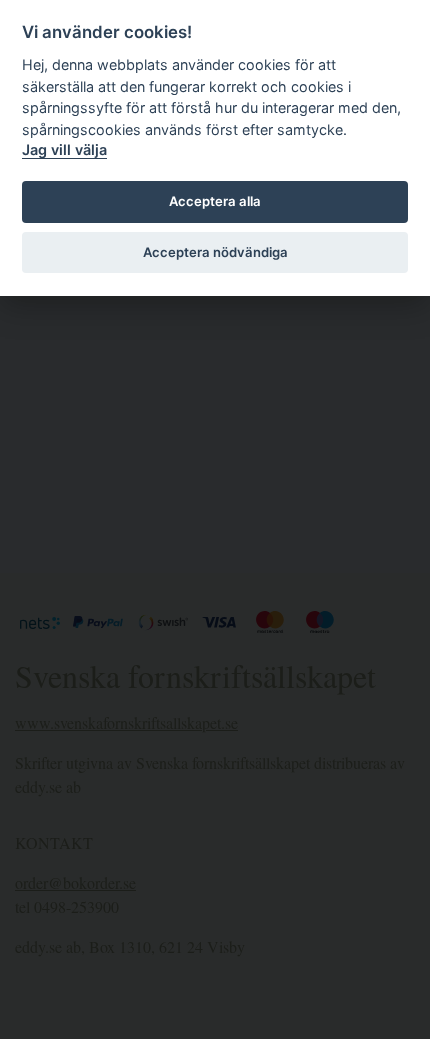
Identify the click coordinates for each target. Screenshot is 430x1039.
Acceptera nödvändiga (215, 252)
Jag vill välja (64, 149)
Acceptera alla (215, 201)
